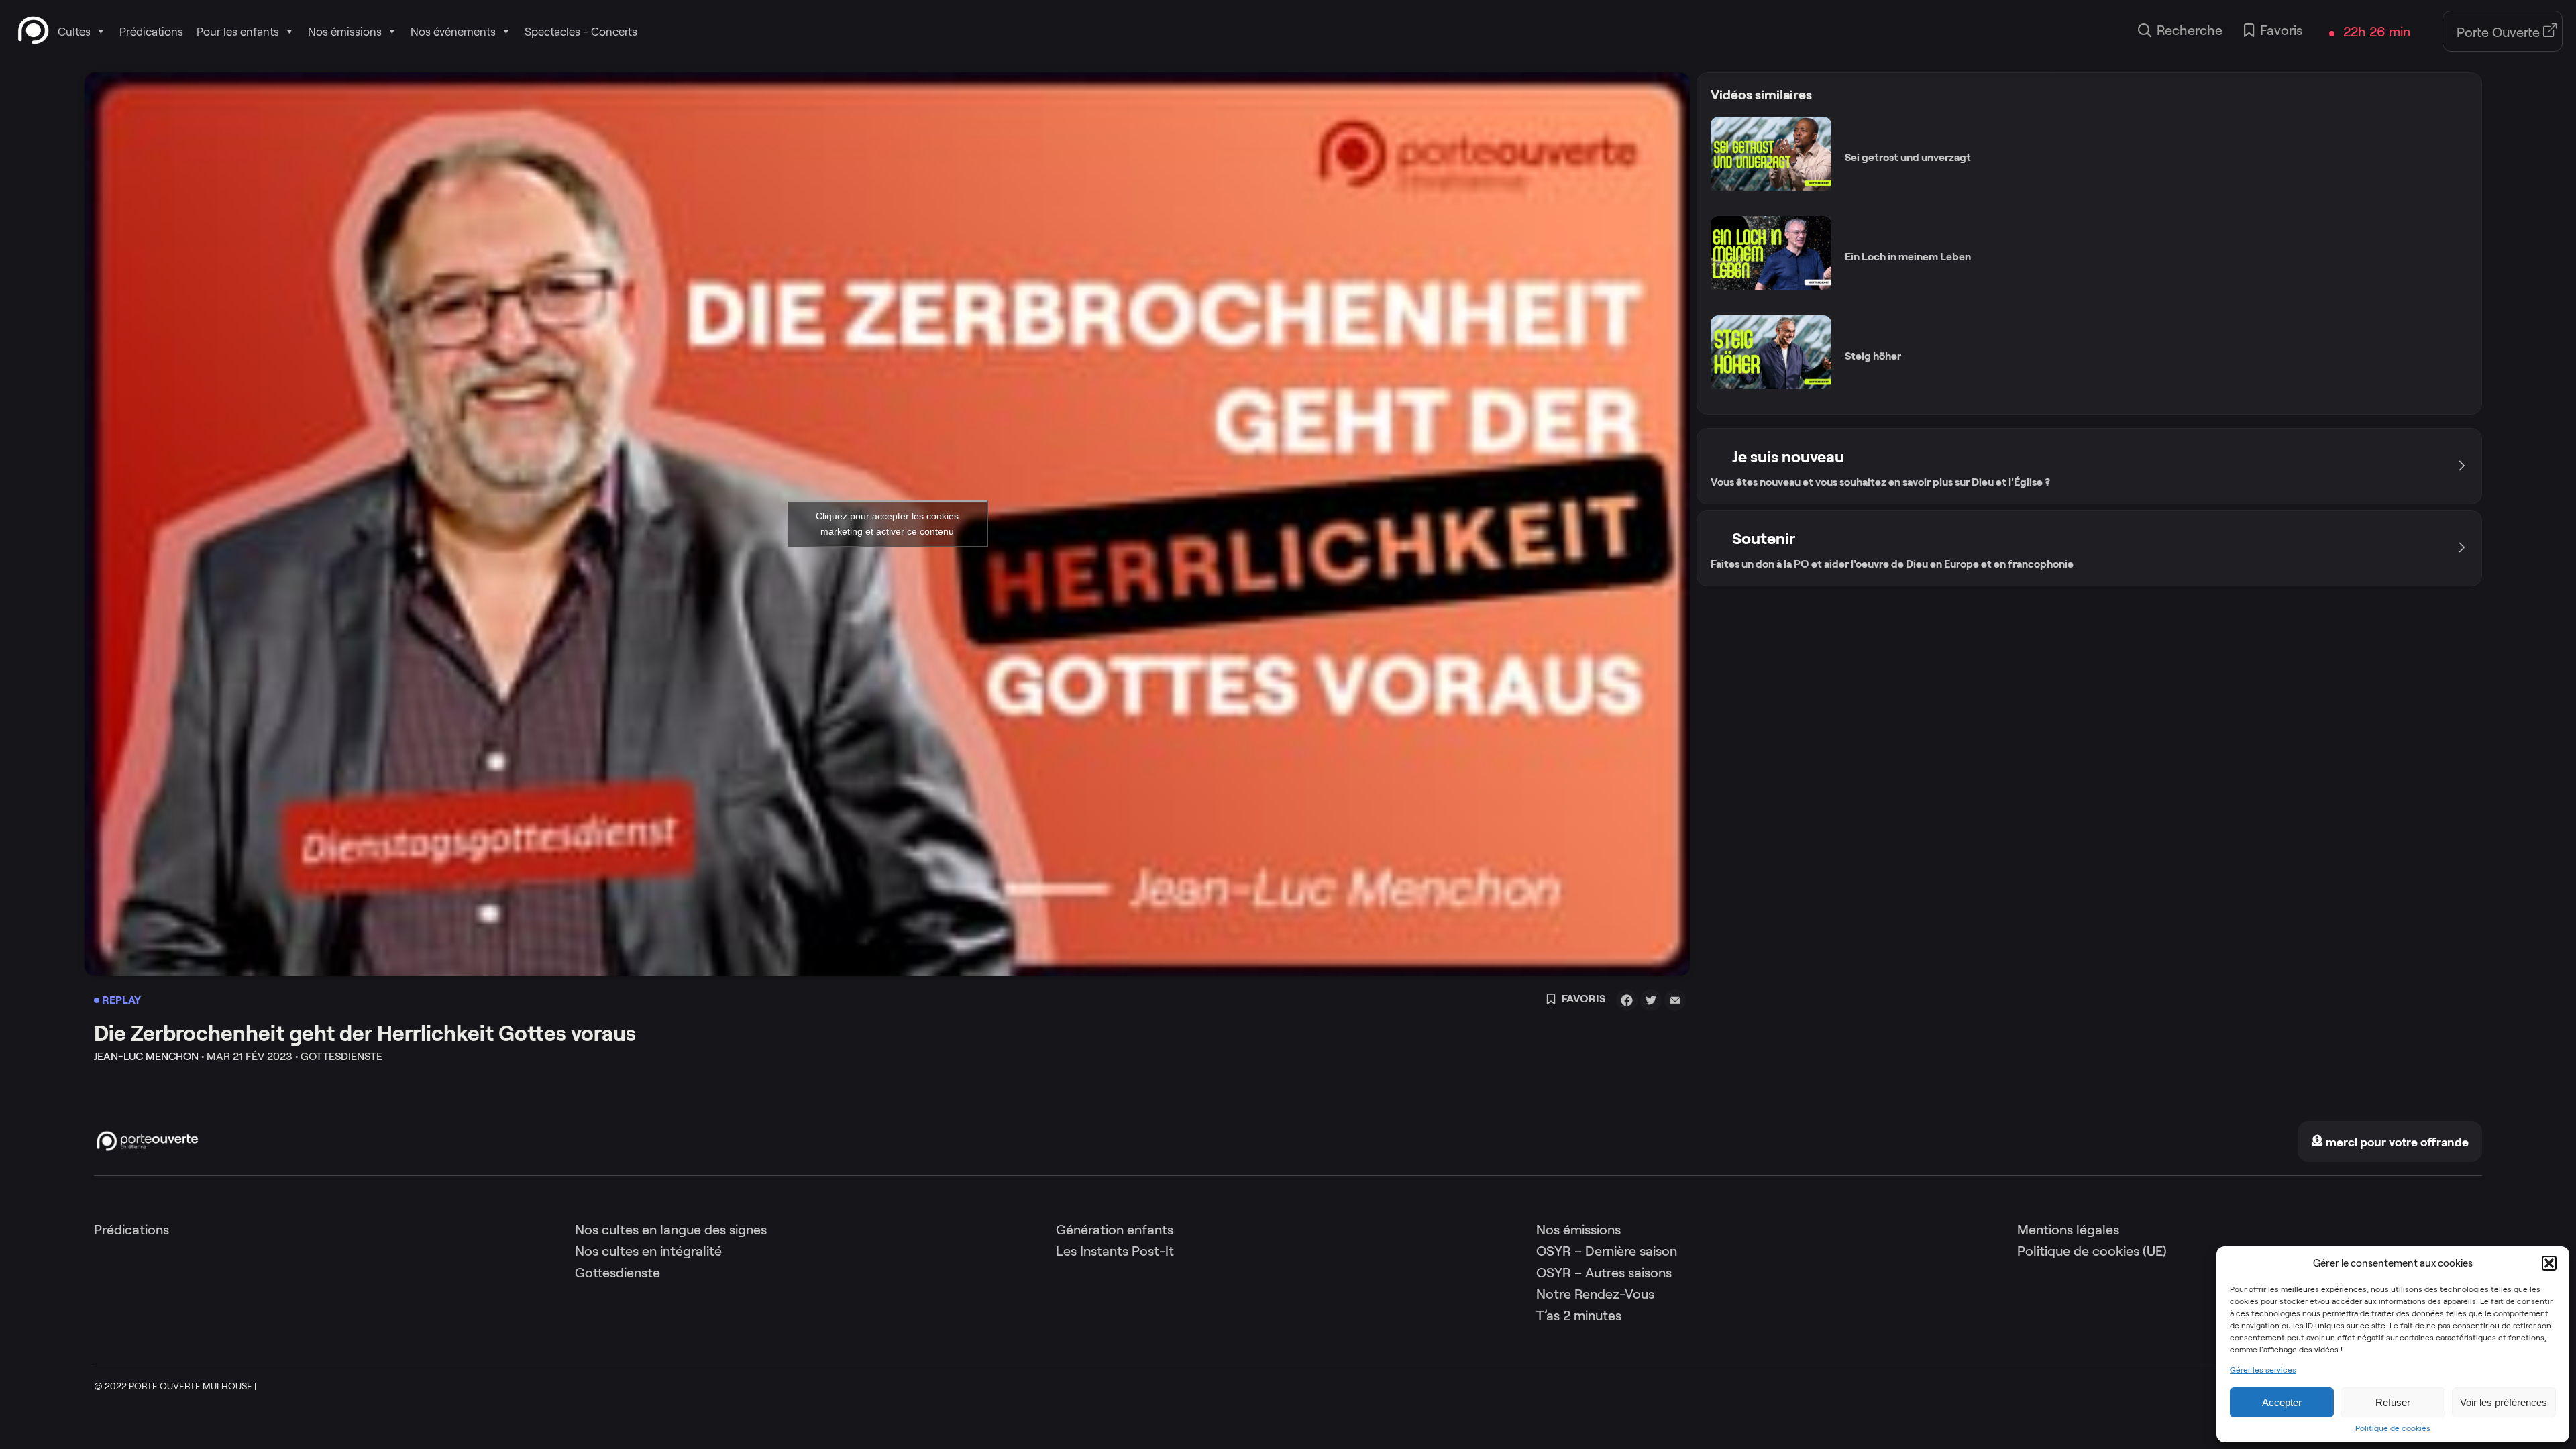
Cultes (74, 32)
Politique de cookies (2393, 1428)
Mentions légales (2068, 1230)
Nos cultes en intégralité (648, 1251)
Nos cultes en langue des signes (671, 1230)
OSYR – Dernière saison (1607, 1251)
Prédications (151, 32)
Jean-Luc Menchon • (149, 1056)
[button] (2549, 1263)
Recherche (2190, 30)
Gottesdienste (618, 1273)
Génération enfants (1115, 1230)
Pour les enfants (238, 32)
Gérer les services (2263, 1370)
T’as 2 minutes (1579, 1316)
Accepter (2282, 1402)
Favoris (2281, 30)
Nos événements (453, 32)
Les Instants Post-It (1115, 1251)
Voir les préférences (2504, 1402)
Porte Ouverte (2500, 32)
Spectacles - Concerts (581, 32)
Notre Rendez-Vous (1595, 1294)
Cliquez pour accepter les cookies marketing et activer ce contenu (887, 524)
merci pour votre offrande (2396, 1142)
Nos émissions (345, 32)
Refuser (2393, 1402)
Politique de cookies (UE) (2092, 1251)
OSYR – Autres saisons (1604, 1273)
